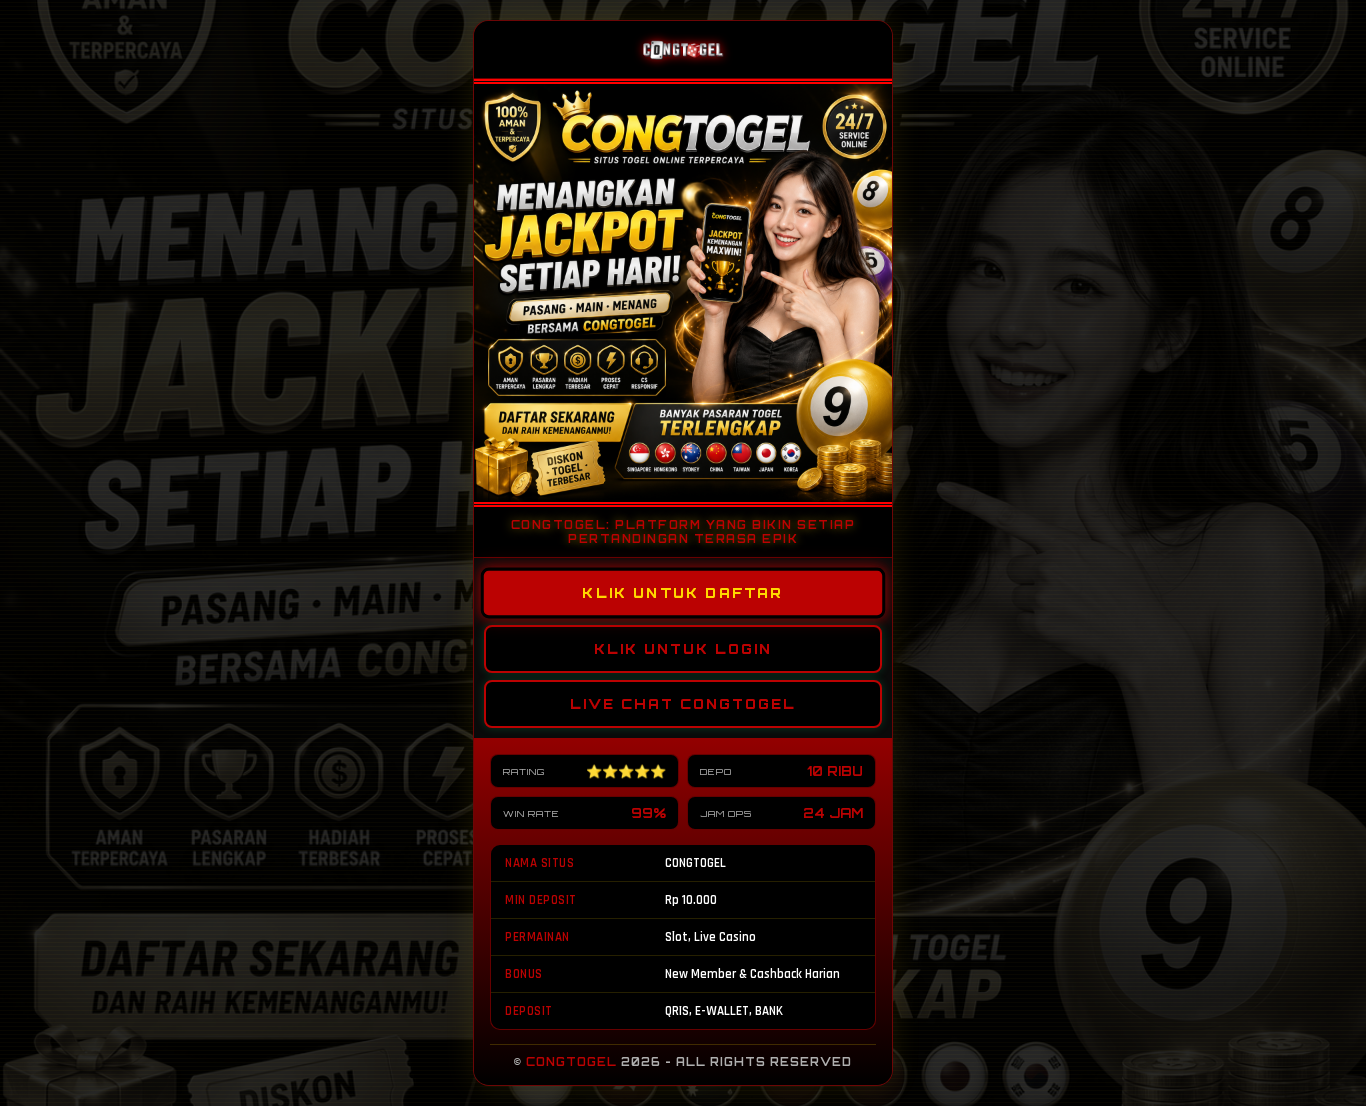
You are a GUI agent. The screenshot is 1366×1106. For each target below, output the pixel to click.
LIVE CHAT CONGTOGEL (683, 704)
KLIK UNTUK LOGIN (683, 649)
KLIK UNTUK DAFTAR (683, 593)
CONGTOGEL (571, 1062)
